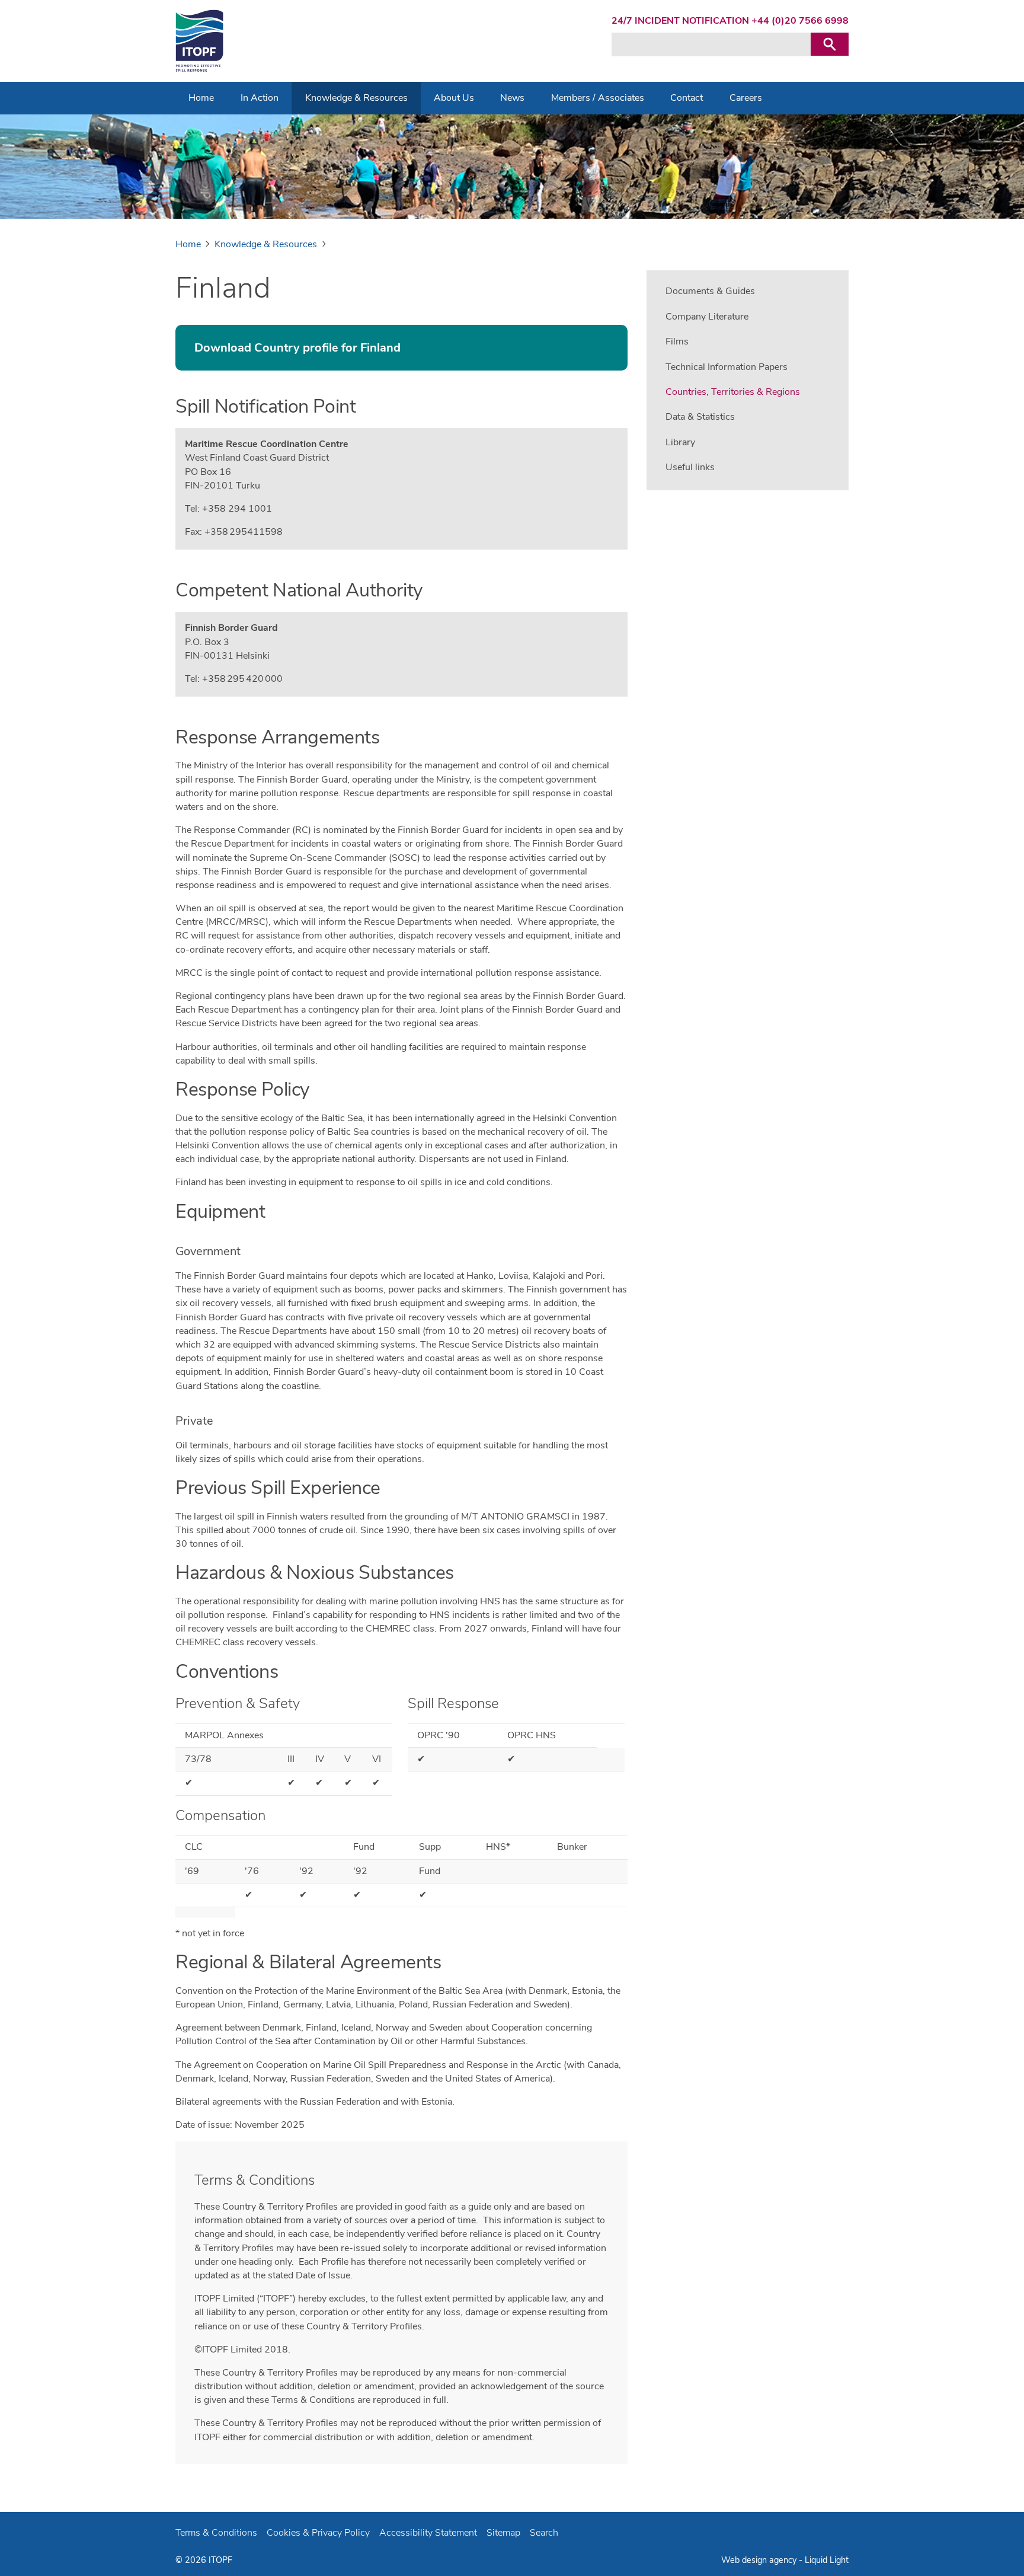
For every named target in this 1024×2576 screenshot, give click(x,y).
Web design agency (760, 2560)
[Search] (830, 44)
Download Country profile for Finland (297, 348)
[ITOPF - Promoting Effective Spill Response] (199, 41)
